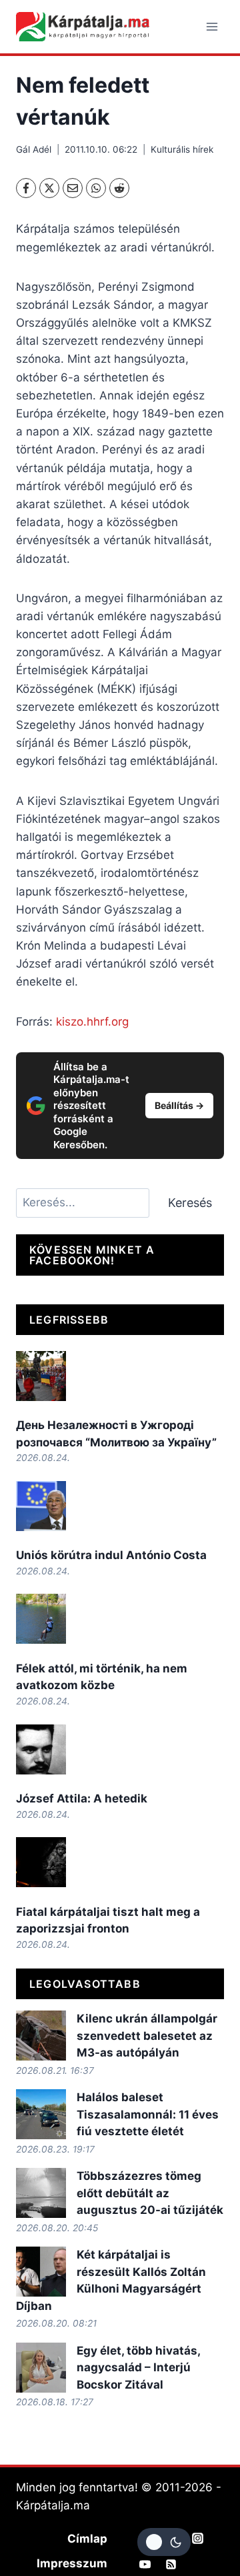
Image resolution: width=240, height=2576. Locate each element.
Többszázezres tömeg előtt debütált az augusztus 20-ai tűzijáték (150, 2193)
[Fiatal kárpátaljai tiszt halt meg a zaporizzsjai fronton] (41, 1862)
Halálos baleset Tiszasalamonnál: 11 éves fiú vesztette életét (148, 2114)
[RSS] (171, 2564)
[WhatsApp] (96, 188)
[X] (49, 188)
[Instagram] (197, 2538)
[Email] (73, 188)
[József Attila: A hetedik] (41, 1749)
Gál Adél (34, 149)
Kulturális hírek (182, 149)
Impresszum (72, 2563)
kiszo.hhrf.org (92, 1022)
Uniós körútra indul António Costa (111, 1555)
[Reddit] (119, 188)
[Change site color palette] (164, 2542)
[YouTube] (145, 2564)
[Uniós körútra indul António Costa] (41, 1506)
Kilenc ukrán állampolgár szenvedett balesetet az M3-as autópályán (147, 2036)
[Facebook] (26, 188)
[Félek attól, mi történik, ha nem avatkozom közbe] (41, 1619)
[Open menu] (212, 26)
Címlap (87, 2539)
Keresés (190, 1203)
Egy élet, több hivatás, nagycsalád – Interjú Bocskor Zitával (138, 2368)
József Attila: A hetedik (82, 1798)
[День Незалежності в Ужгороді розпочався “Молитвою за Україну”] (41, 1376)
